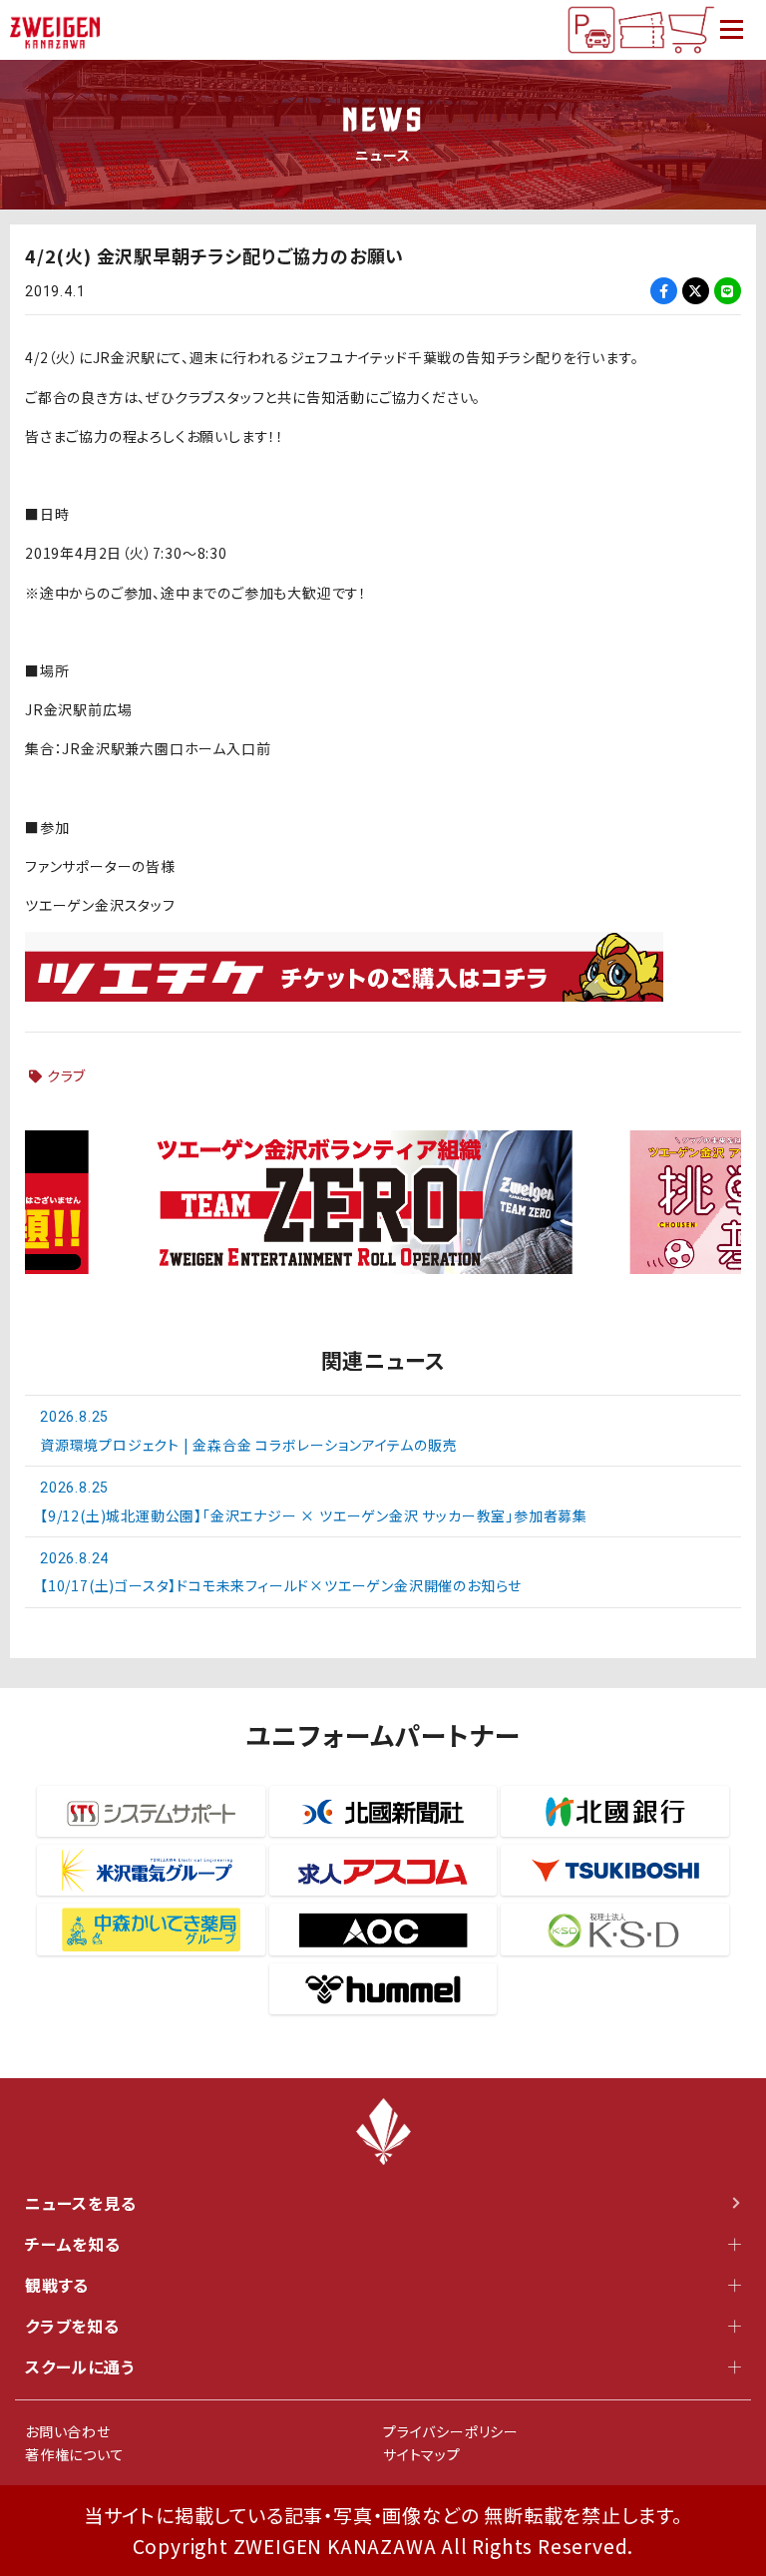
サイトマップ (422, 2454)
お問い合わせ (68, 2431)
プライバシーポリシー (451, 2431)
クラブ (66, 1075)
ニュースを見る (81, 2203)
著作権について (75, 2454)
